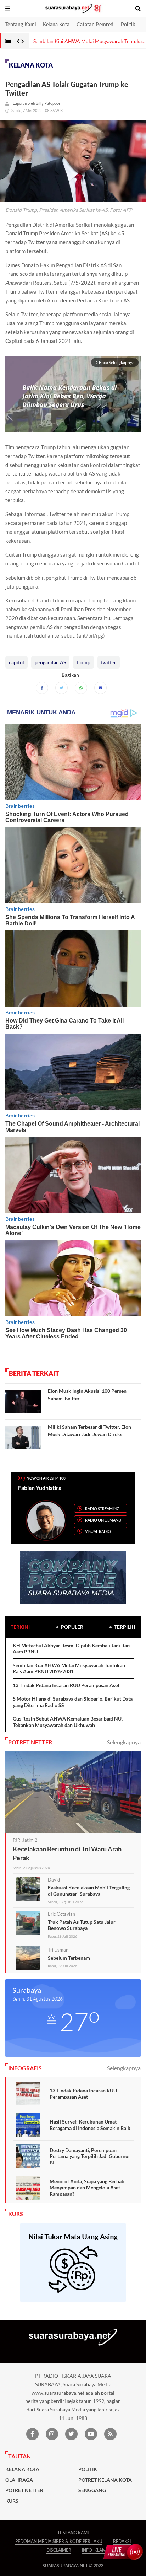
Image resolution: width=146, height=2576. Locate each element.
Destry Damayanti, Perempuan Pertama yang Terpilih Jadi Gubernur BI (90, 2156)
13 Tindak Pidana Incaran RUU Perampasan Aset (66, 1685)
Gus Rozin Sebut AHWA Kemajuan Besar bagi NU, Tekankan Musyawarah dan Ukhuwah (68, 1722)
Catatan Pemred (95, 24)
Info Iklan (94, 2550)
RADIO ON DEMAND (103, 1520)
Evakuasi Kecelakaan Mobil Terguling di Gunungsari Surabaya (89, 1891)
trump (83, 662)
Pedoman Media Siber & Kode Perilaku (59, 2541)
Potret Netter (24, 2490)
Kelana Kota (56, 24)
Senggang (92, 2490)
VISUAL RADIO (98, 1531)
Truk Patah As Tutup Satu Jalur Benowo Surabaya (82, 1925)
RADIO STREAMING (102, 1509)
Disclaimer (59, 2550)
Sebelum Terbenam (69, 1958)
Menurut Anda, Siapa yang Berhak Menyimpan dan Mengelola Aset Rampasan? (87, 2188)
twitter (109, 662)
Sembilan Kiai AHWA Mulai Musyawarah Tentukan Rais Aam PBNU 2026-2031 (69, 1668)
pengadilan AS (50, 662)
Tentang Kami (21, 24)
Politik (128, 24)
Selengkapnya (124, 1742)
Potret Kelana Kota (105, 2480)
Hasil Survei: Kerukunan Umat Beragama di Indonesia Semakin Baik (90, 2125)
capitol (16, 662)
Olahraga (19, 2480)
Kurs (12, 2501)
